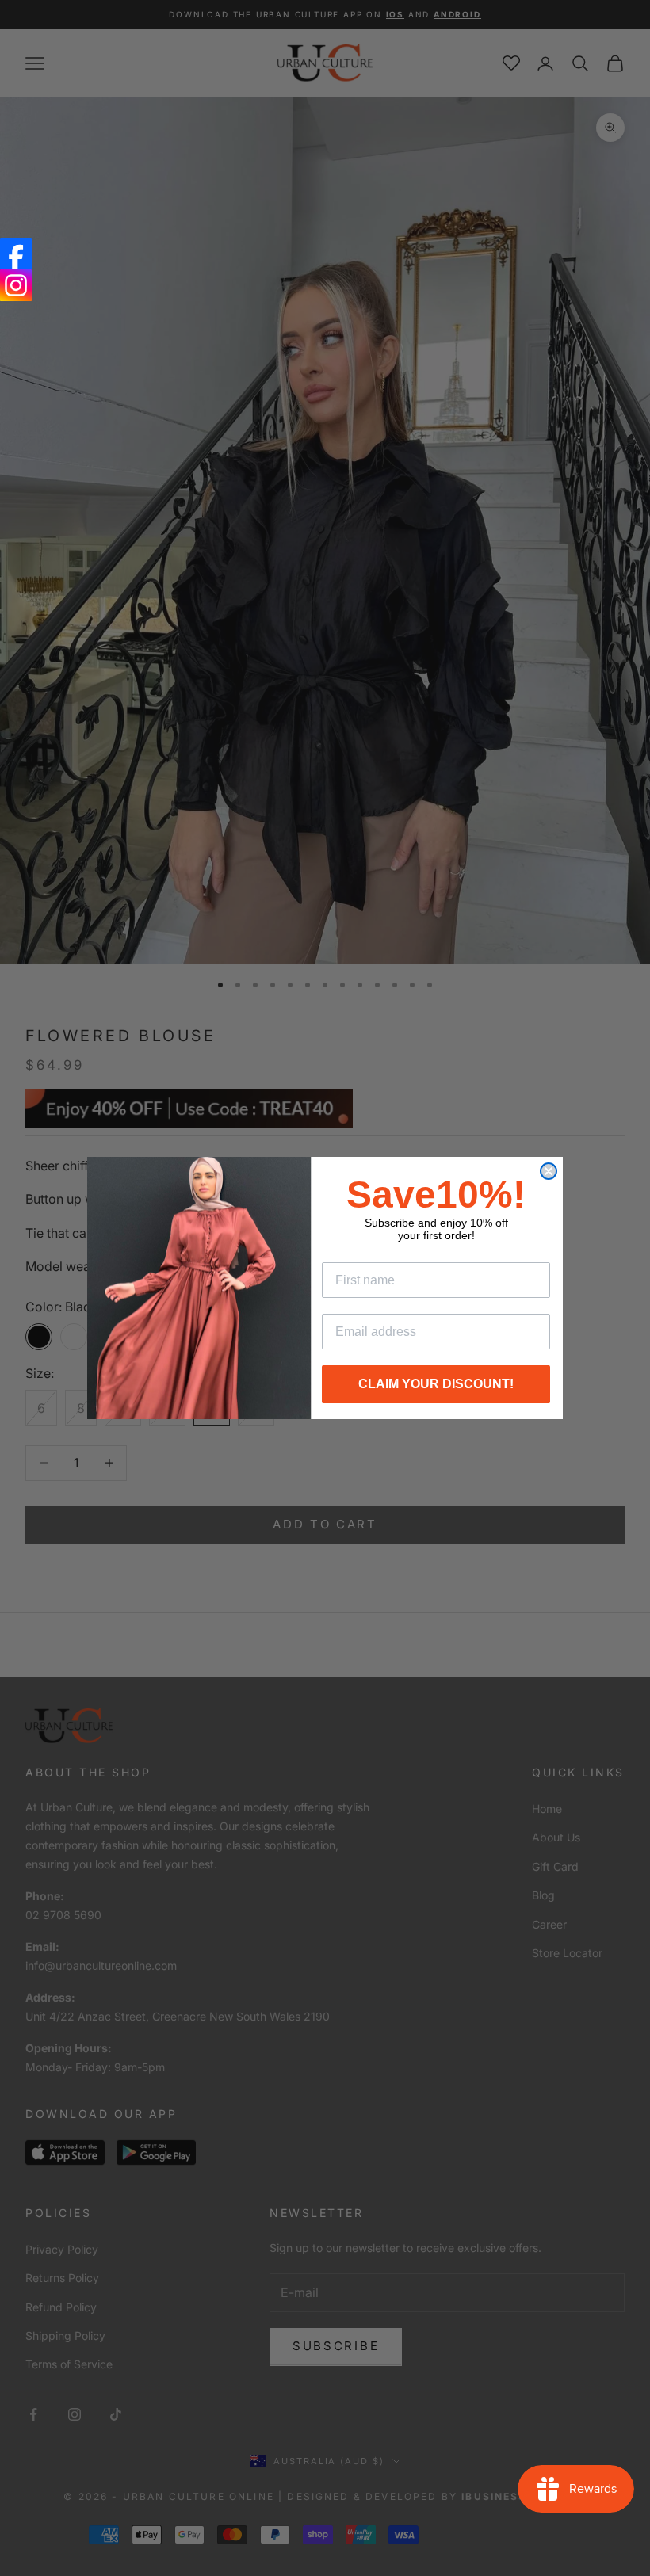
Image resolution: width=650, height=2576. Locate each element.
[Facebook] (16, 254)
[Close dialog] (549, 1171)
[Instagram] (16, 285)
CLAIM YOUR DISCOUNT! (436, 1384)
